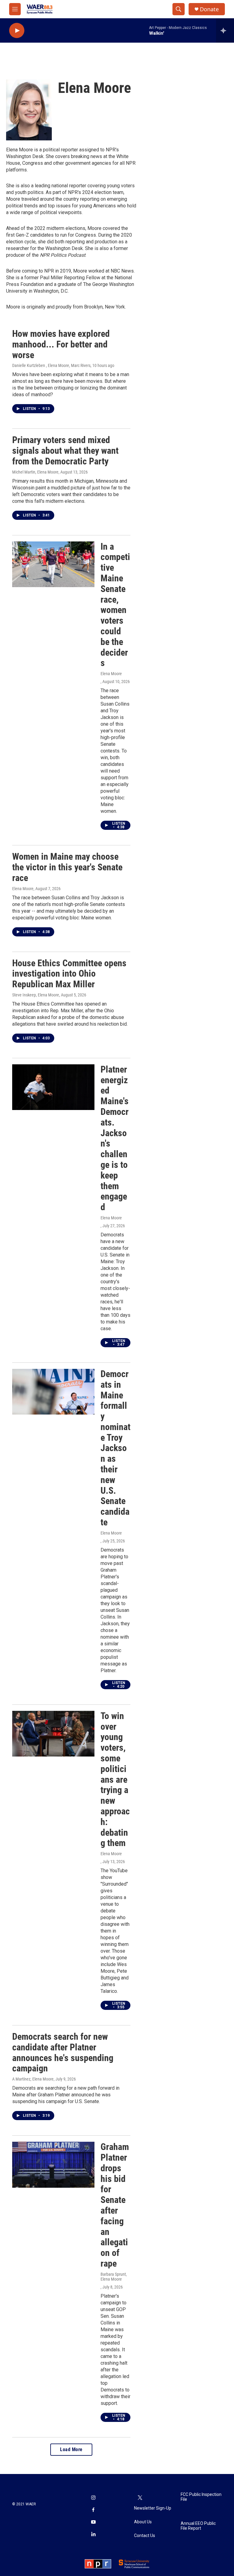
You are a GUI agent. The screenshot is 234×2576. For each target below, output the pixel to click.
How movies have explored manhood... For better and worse (61, 344)
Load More (71, 2449)
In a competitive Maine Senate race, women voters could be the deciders (115, 605)
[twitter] (140, 2498)
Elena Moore (111, 674)
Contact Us (145, 2536)
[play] (17, 31)
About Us (143, 2522)
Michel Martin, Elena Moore (35, 472)
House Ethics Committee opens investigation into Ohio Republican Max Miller (69, 974)
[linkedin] (93, 2535)
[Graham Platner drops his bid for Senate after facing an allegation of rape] (53, 2165)
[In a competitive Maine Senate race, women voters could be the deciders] (53, 564)
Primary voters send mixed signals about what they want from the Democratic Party (65, 451)
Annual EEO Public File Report (198, 2526)
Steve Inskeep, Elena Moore (36, 995)
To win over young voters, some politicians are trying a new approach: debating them (115, 1780)
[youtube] (93, 2523)
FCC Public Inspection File (201, 2497)
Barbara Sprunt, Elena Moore (114, 2277)
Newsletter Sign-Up (153, 2508)
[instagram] (93, 2498)
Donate (209, 9)
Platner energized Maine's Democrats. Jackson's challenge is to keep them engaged (115, 1138)
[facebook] (93, 2511)
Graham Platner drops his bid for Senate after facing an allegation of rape (115, 2205)
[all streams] (225, 30)
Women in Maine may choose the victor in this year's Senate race (67, 867)
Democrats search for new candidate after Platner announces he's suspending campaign (63, 2052)
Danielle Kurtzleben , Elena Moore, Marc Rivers (51, 365)
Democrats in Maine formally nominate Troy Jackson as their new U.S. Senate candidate (115, 1448)
